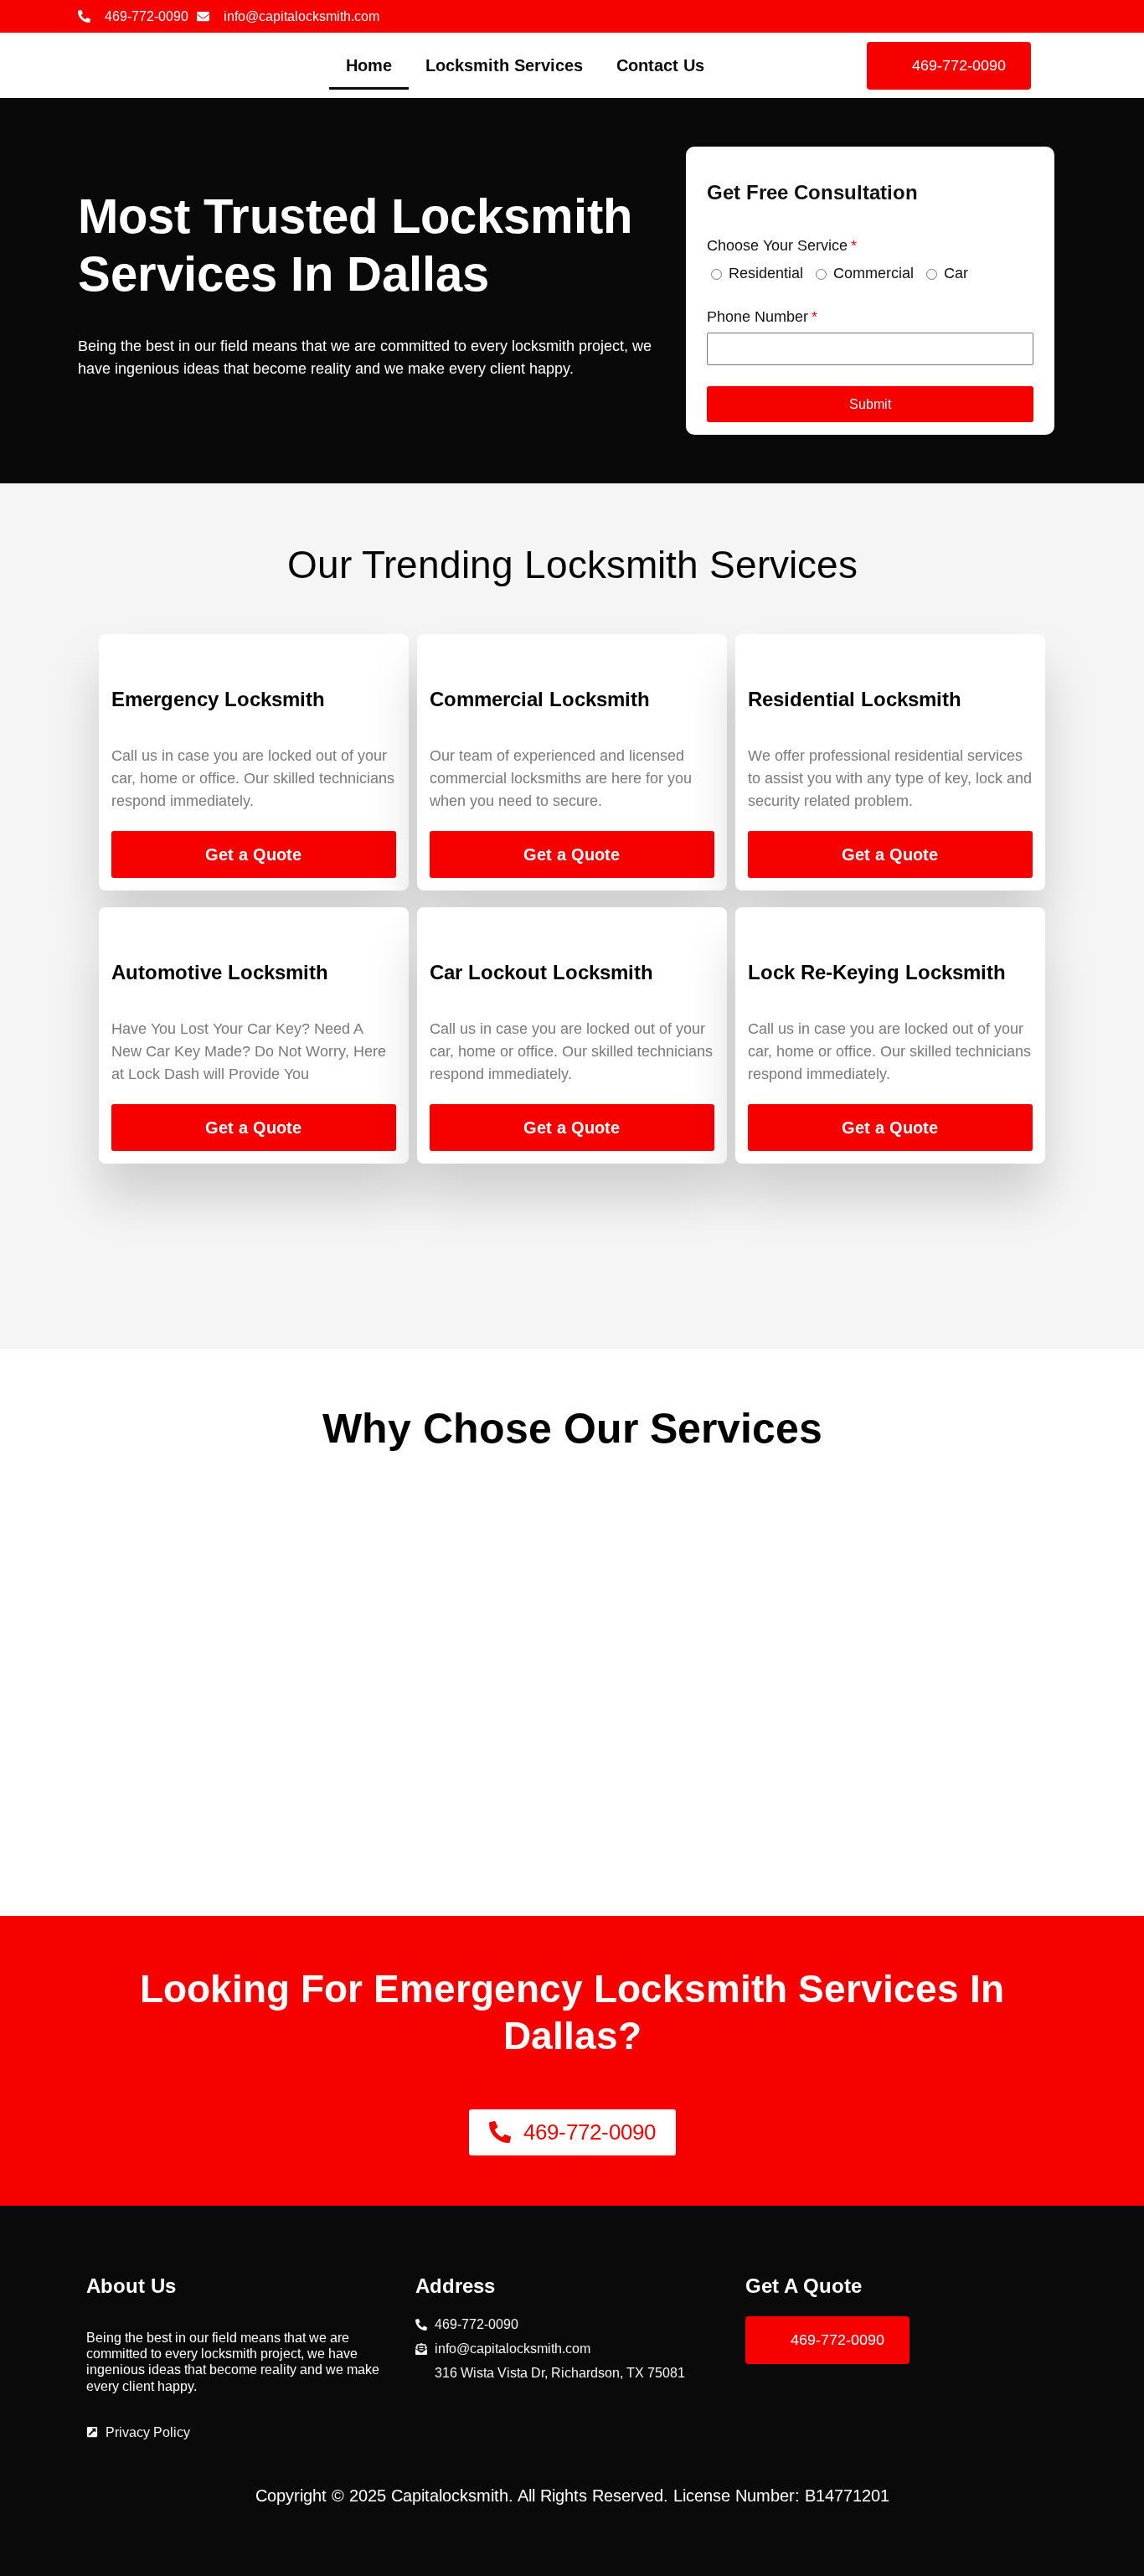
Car (956, 273)
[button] (870, 404)
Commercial (873, 273)
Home (369, 65)
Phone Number (758, 317)
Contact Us (660, 65)
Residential (766, 273)
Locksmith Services (504, 65)
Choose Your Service (777, 245)
